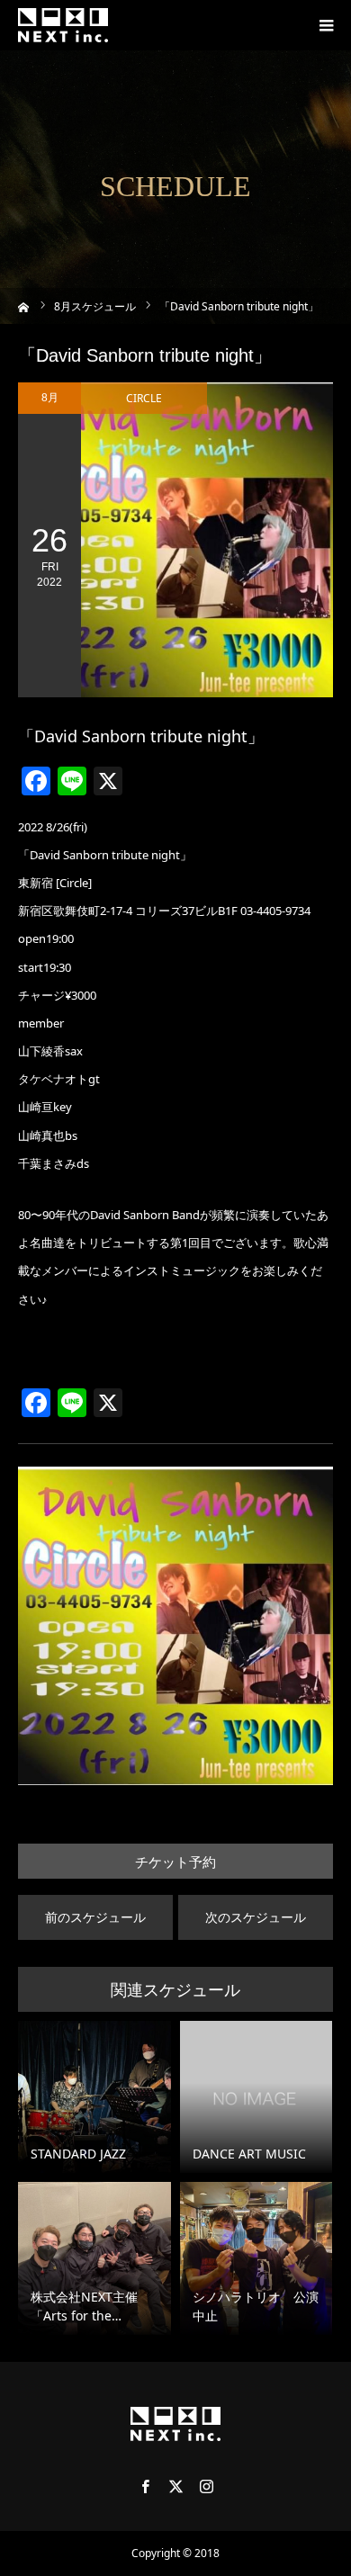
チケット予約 (175, 1862)
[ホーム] (24, 305)
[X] (175, 2486)
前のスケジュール (95, 1917)
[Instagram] (206, 2486)
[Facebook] (145, 2486)
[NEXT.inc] (63, 25)
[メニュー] (326, 25)
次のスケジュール (256, 1917)
